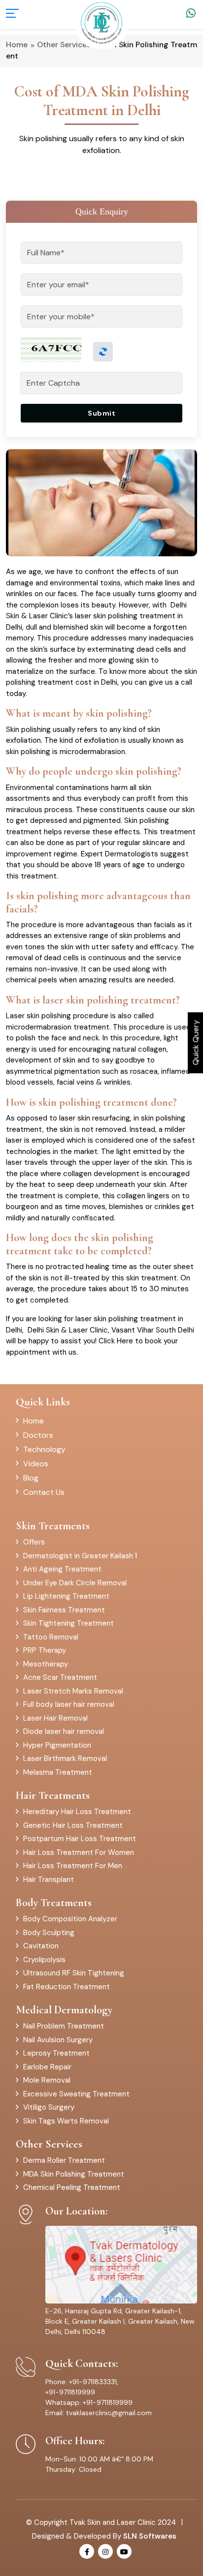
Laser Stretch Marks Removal (73, 1691)
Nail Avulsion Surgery (58, 2040)
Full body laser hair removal (69, 1704)
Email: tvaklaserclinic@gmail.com (99, 2413)
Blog (31, 1478)
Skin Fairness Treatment (64, 1610)
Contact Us (44, 1492)
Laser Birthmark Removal (65, 1758)
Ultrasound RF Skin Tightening (74, 1973)
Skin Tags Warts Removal (66, 2121)
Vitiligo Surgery (49, 2107)
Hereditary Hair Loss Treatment (77, 1812)
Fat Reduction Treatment (67, 1987)
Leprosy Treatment (56, 2053)
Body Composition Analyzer (70, 1919)
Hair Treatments (53, 1795)
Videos (36, 1464)
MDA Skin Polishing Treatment (74, 2174)
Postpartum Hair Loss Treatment (80, 1839)
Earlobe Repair (47, 2067)
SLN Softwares (150, 2536)
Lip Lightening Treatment (66, 1596)
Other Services (49, 2144)
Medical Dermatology (64, 2010)
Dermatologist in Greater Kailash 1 (80, 1556)
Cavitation (41, 1946)
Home (34, 1421)
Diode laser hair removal (64, 1731)
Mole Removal (47, 2080)
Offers (34, 1542)
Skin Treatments (53, 1526)
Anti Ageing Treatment (62, 1569)
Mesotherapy (46, 1664)
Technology (44, 1449)
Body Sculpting (49, 1933)
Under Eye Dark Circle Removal (75, 1583)
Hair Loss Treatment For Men (73, 1866)
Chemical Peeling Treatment (72, 2187)
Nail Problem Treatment (64, 2026)
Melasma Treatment (58, 1772)
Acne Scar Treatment (60, 1677)
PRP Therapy (45, 1650)
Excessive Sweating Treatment (76, 2094)
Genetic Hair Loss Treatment (73, 1825)
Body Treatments (54, 1903)
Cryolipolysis (44, 1960)
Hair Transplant (49, 1879)
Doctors (38, 1435)
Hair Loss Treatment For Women (79, 1852)
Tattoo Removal (51, 1637)
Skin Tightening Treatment (68, 1623)
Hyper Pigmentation (57, 1745)
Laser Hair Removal (55, 1718)
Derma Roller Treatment (64, 2160)
